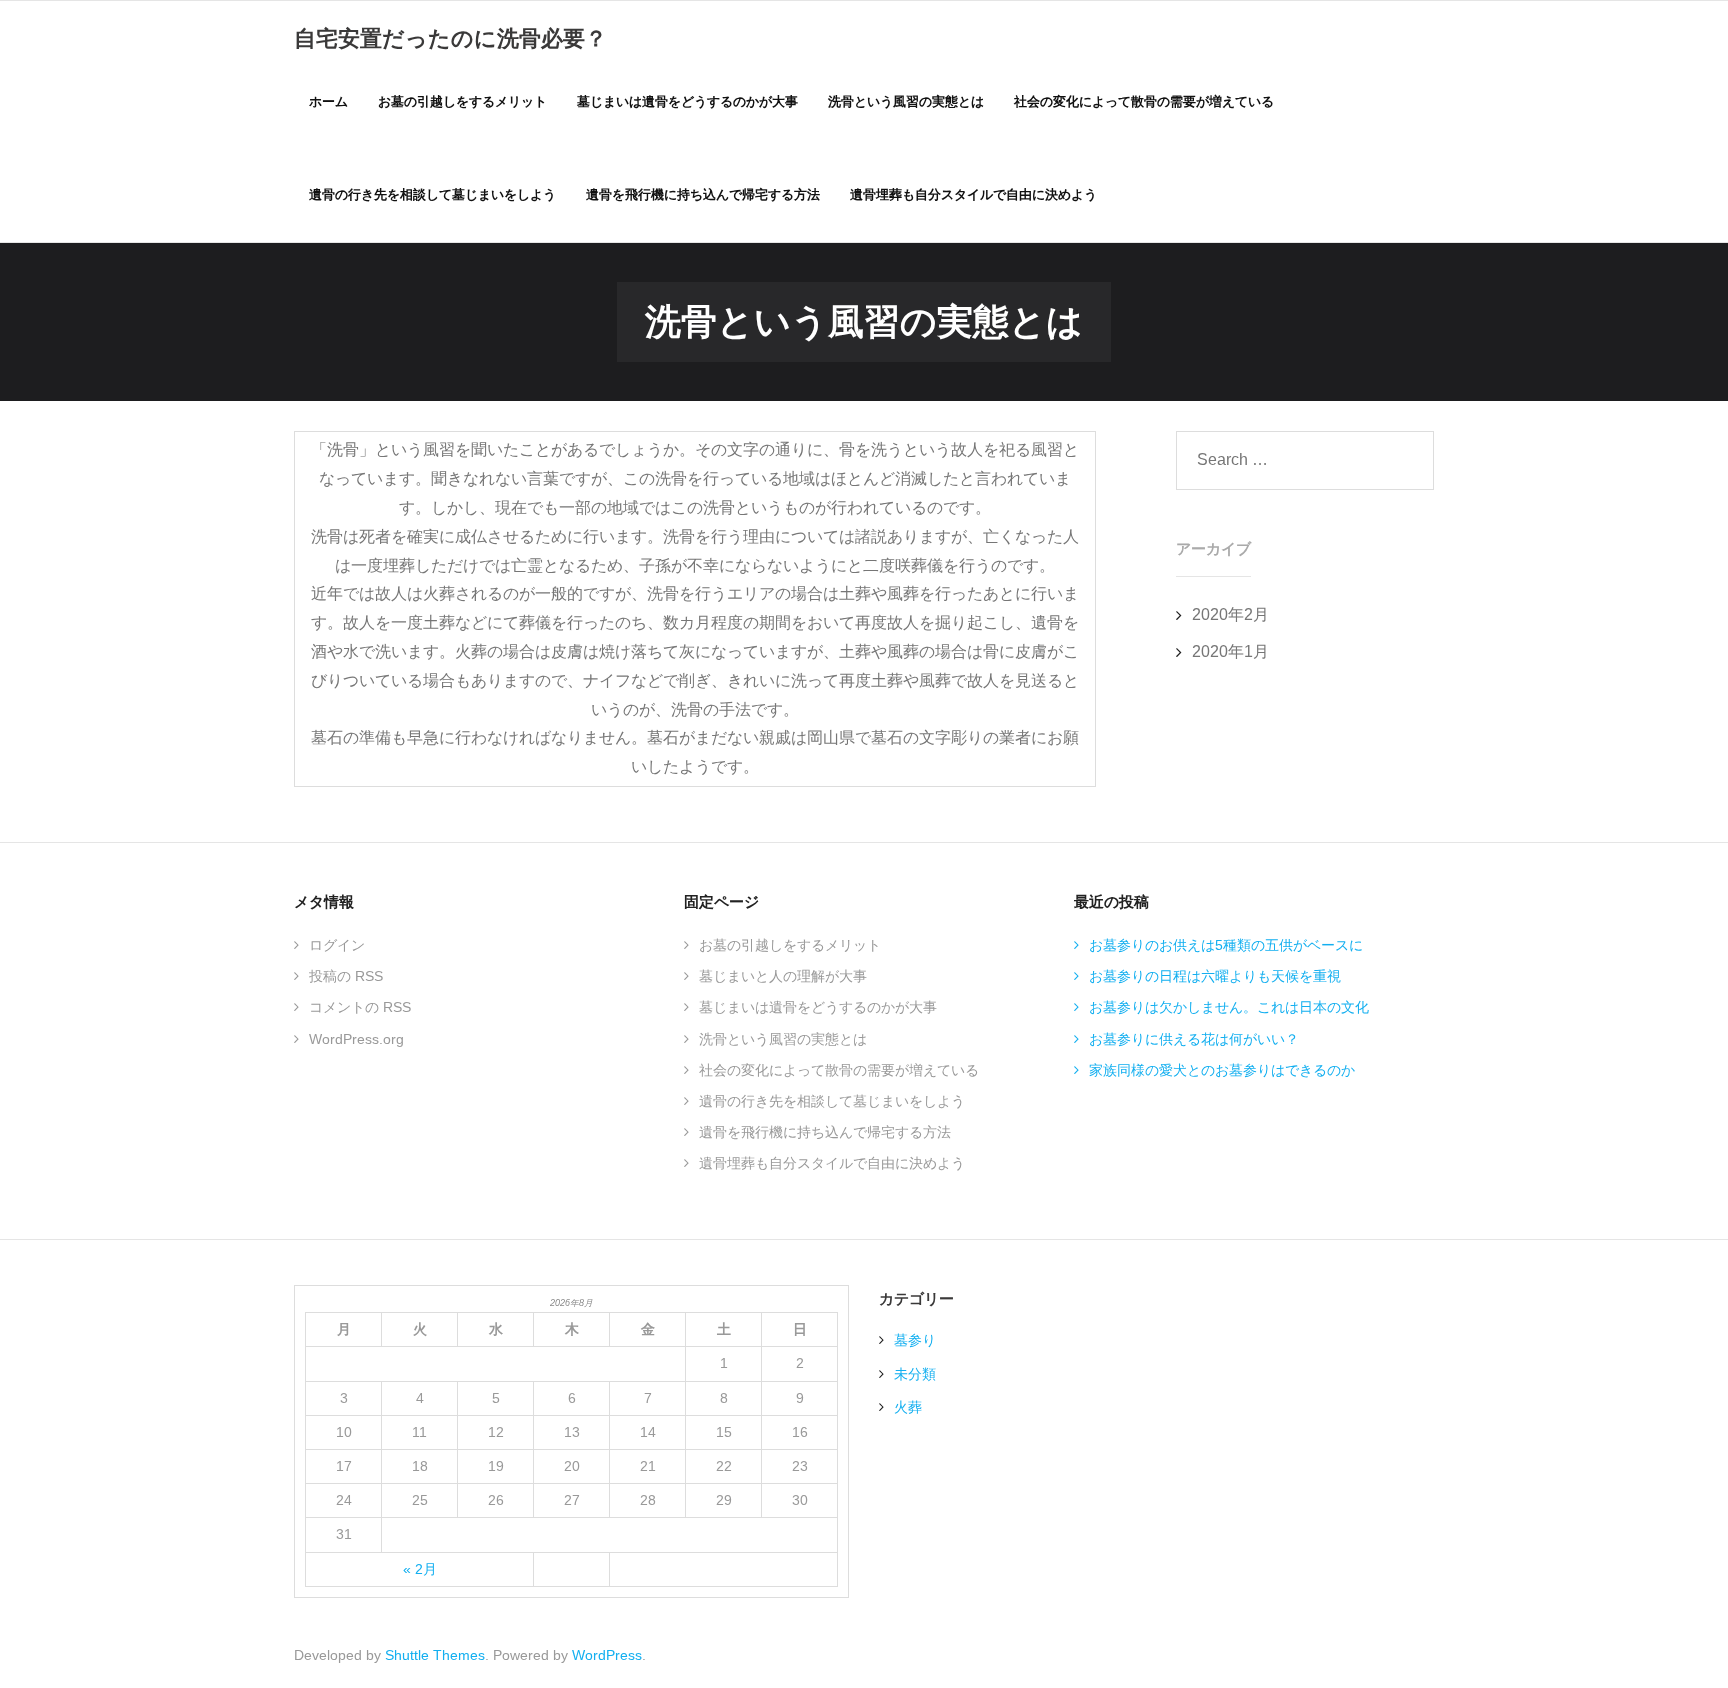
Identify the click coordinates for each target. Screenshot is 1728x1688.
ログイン (337, 945)
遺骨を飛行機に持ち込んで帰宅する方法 (825, 1132)
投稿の (346, 976)
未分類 (915, 1374)
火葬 (908, 1407)
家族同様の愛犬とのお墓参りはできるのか (1222, 1070)
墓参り (915, 1340)
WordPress (607, 1655)
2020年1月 (1230, 651)
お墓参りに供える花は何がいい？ (1194, 1039)
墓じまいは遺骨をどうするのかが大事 (818, 1007)
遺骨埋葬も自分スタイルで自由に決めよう (832, 1163)
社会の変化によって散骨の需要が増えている (839, 1070)
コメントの (360, 1007)
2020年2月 (1230, 614)
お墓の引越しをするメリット (790, 945)
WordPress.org (356, 1039)
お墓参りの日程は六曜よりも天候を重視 (1215, 976)
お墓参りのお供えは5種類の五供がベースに (1226, 945)
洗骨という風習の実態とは (783, 1039)
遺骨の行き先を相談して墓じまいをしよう (832, 1101)
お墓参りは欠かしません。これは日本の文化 (1229, 1007)
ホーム (328, 101)
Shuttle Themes (435, 1655)
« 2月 (420, 1569)
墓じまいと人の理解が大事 (783, 976)
